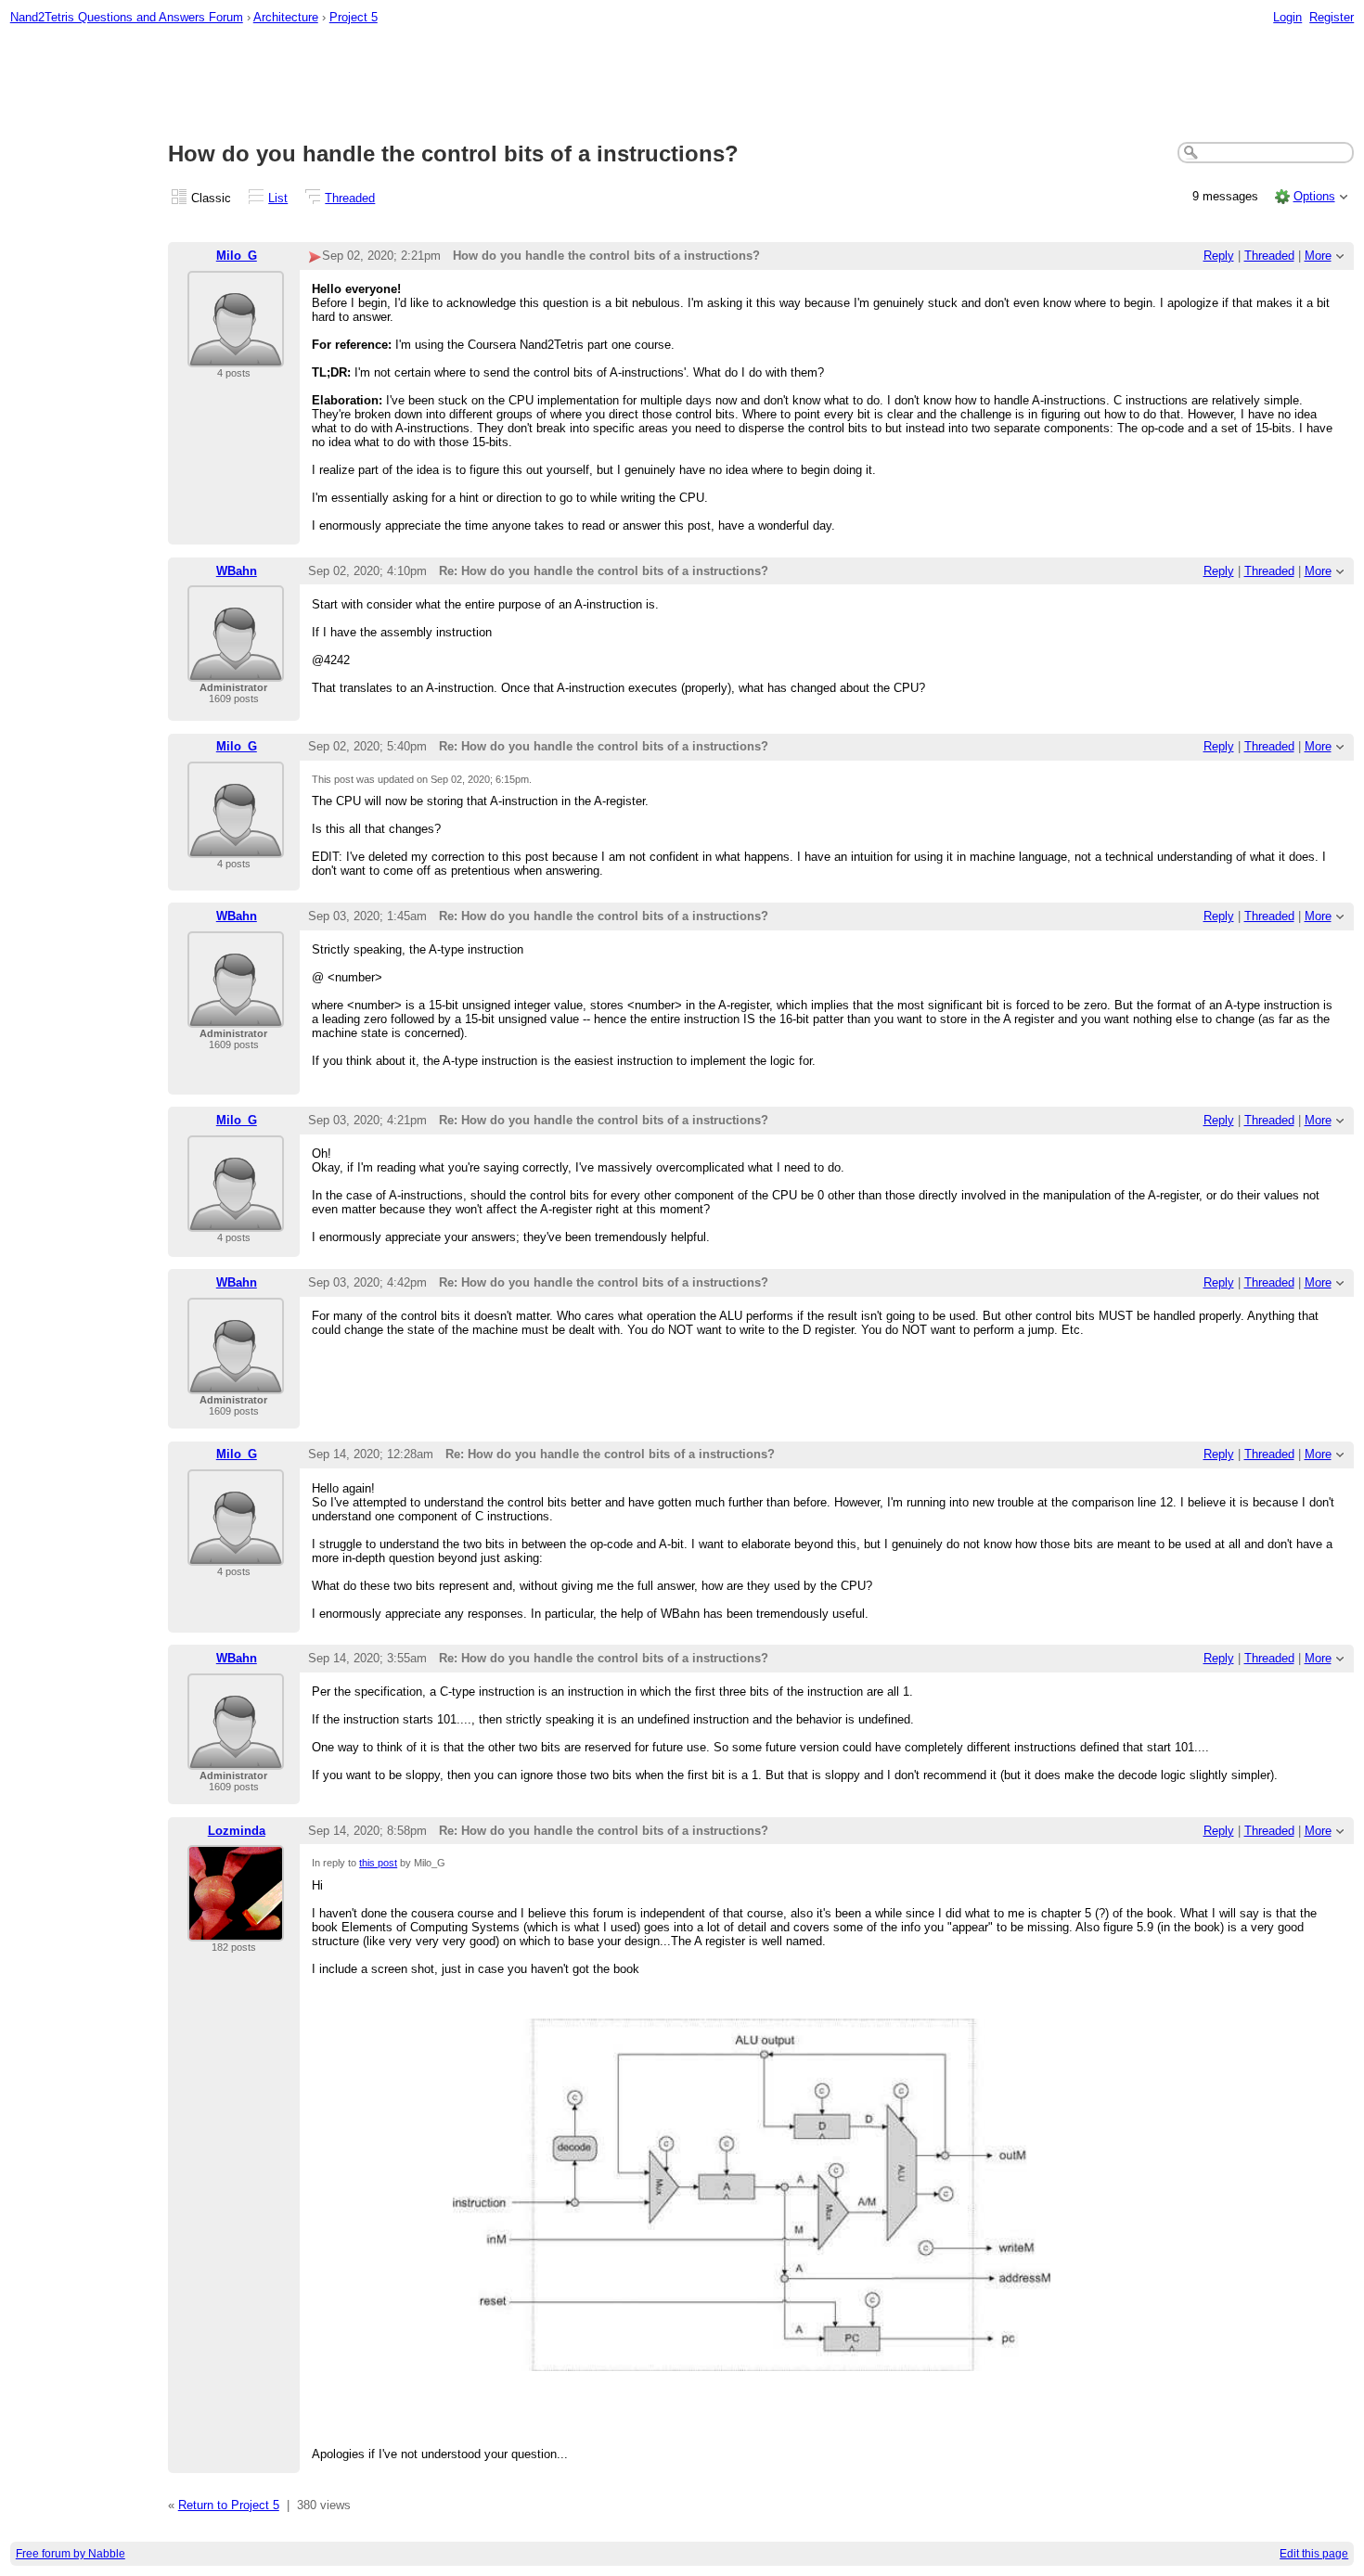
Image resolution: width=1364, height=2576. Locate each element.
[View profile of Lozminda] (236, 1930)
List (278, 198)
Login (1287, 17)
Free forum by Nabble (71, 2554)
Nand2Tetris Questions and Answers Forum (127, 17)
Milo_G (237, 256)
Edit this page (1314, 2554)
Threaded (350, 198)
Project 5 (354, 17)
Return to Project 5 (229, 2505)
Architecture (286, 17)
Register (1332, 17)
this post (378, 1863)
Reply (1219, 256)
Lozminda (237, 1831)
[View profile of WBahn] (236, 670)
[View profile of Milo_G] (236, 356)
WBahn (237, 571)
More (1318, 256)
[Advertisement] (682, 84)
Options (1314, 196)
